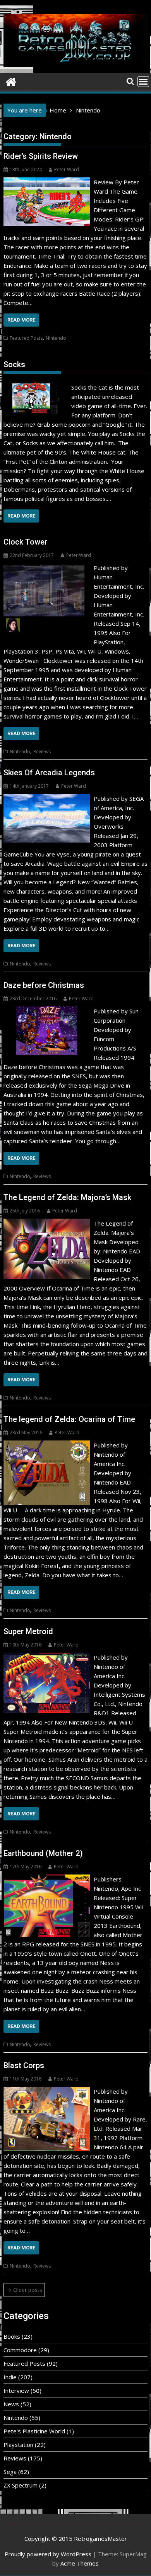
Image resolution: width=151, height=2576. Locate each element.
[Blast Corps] (47, 2091)
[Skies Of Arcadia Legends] (47, 799)
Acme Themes (80, 2563)
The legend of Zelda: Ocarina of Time (69, 1419)
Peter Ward (67, 169)
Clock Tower (25, 542)
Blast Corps (24, 2065)
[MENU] (143, 82)
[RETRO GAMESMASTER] (11, 81)
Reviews (42, 752)
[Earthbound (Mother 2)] (47, 1879)
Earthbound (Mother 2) (43, 1853)
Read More (21, 320)
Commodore (20, 2350)
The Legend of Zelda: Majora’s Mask (67, 1197)
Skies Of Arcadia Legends (49, 773)
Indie (10, 2377)
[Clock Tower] (47, 568)
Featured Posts (26, 338)
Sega (10, 2472)
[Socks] (34, 385)
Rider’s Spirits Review (41, 156)
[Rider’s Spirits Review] (47, 182)
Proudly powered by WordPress (48, 2554)
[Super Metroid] (47, 1657)
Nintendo (56, 338)
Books (12, 2336)
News (11, 2404)
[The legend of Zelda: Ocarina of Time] (47, 1445)
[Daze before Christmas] (47, 1011)
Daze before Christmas (44, 985)
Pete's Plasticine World (34, 2431)
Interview (16, 2390)
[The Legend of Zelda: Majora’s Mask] (47, 1223)
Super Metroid (28, 1631)
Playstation (18, 2445)
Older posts (28, 2290)
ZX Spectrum (21, 2485)
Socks (14, 364)
